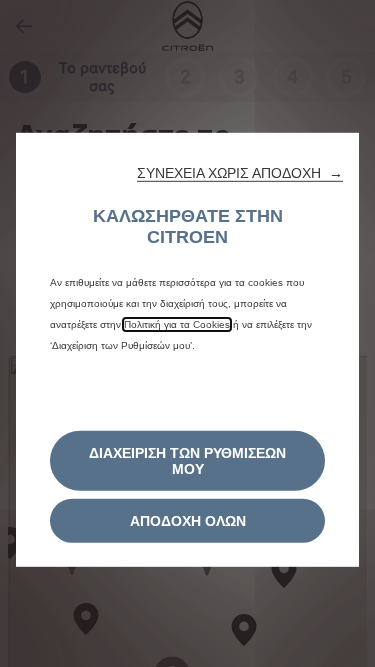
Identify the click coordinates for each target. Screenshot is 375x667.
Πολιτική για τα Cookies (177, 323)
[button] (240, 172)
